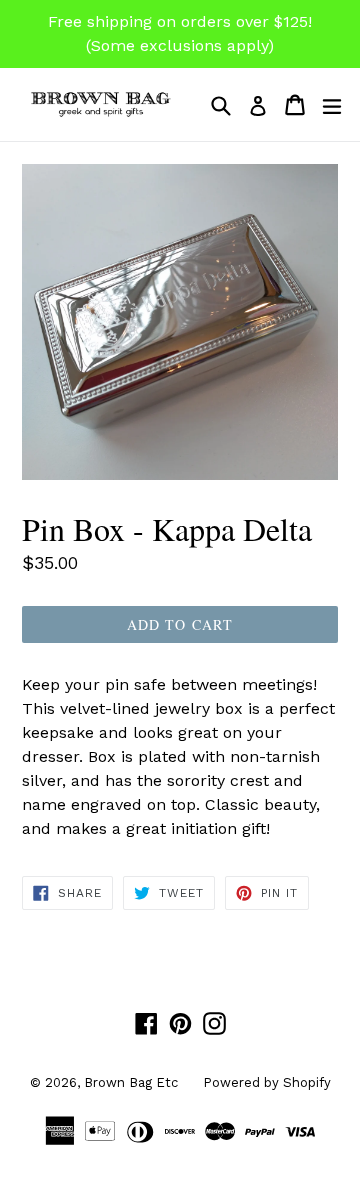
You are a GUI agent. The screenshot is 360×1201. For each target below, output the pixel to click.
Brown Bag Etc (131, 1082)
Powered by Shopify (267, 1082)
